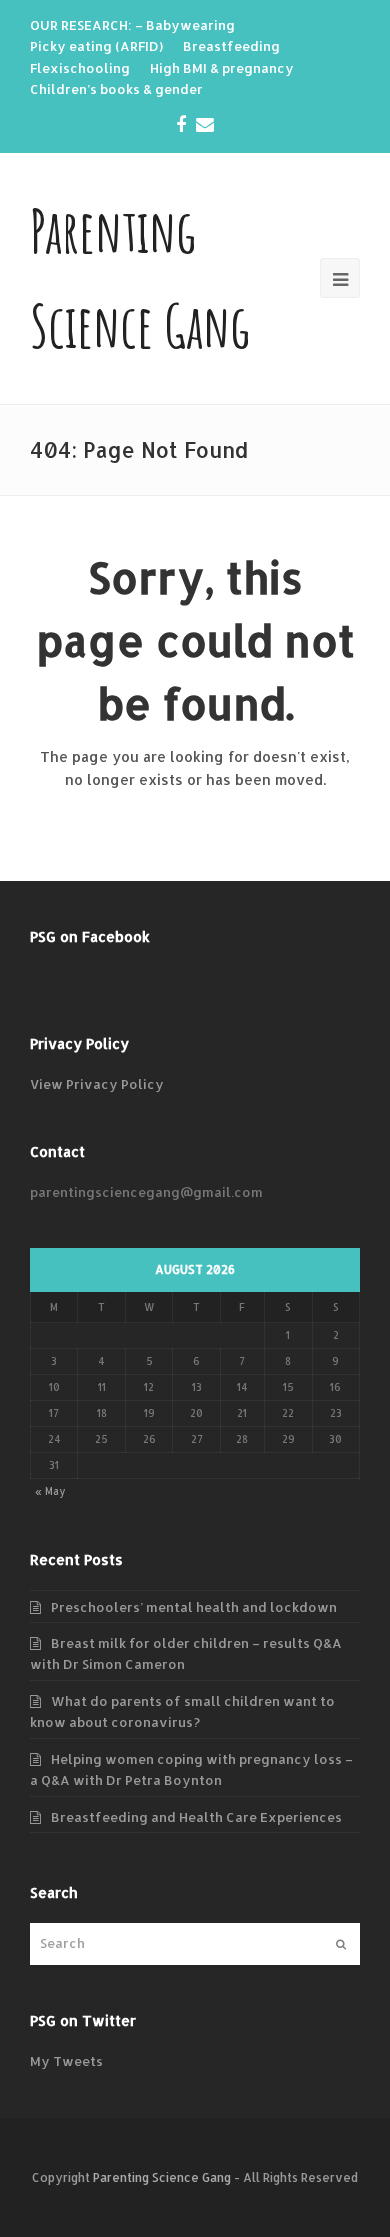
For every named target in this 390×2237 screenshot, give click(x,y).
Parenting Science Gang (162, 2177)
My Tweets (66, 2061)
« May (50, 1491)
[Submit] (341, 1944)
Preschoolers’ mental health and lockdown (194, 1607)
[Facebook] (181, 124)
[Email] (205, 124)
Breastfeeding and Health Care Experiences (196, 1817)
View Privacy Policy (97, 1084)
